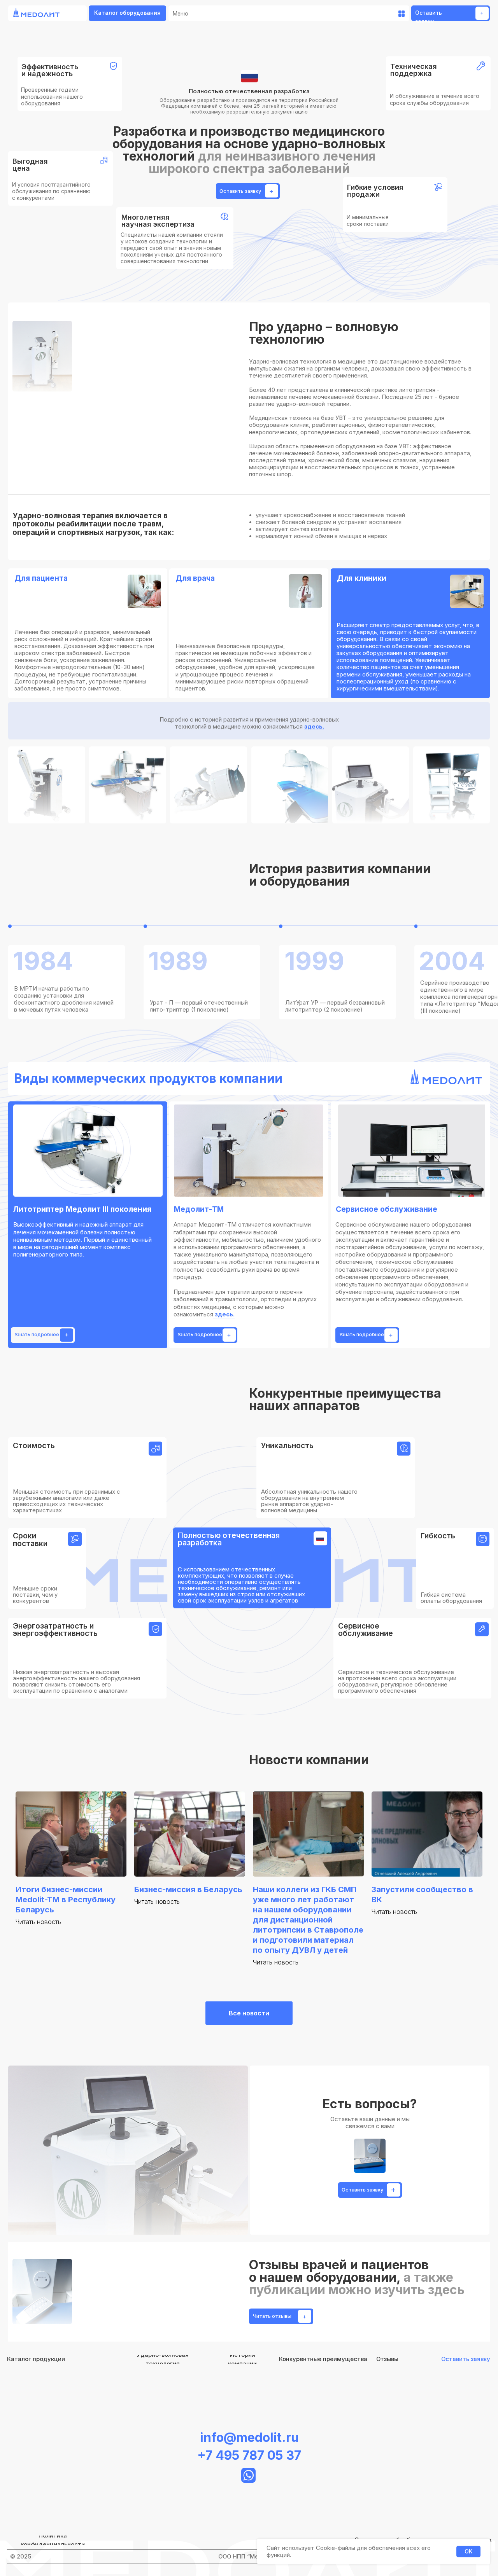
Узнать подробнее (37, 1335)
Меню (181, 14)
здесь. (314, 727)
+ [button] (482, 13)
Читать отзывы (272, 2316)
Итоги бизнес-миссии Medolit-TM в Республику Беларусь (66, 1900)
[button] (466, 2359)
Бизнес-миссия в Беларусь (188, 1889)
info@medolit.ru (249, 2437)
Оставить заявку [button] (240, 191)
